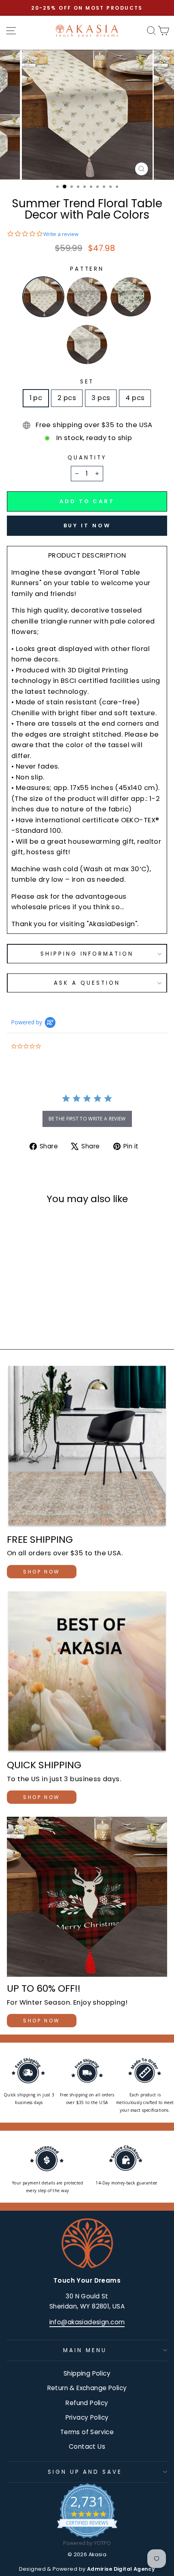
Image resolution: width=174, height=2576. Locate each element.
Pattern (87, 269)
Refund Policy (87, 2403)
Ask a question (87, 983)
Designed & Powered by (87, 2569)
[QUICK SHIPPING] (87, 1672)
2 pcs (67, 398)
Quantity (87, 458)
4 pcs (135, 398)
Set (87, 382)
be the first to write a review (87, 1119)
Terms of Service (87, 2432)
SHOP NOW (42, 1572)
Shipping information (87, 954)
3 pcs (101, 398)
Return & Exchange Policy (87, 2388)
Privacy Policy (87, 2417)
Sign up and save (85, 2472)
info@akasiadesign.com (87, 2322)
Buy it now (87, 526)
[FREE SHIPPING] (87, 1447)
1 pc (36, 398)
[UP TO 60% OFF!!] (87, 1897)
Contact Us (87, 2446)
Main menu (85, 2350)
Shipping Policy (87, 2373)
